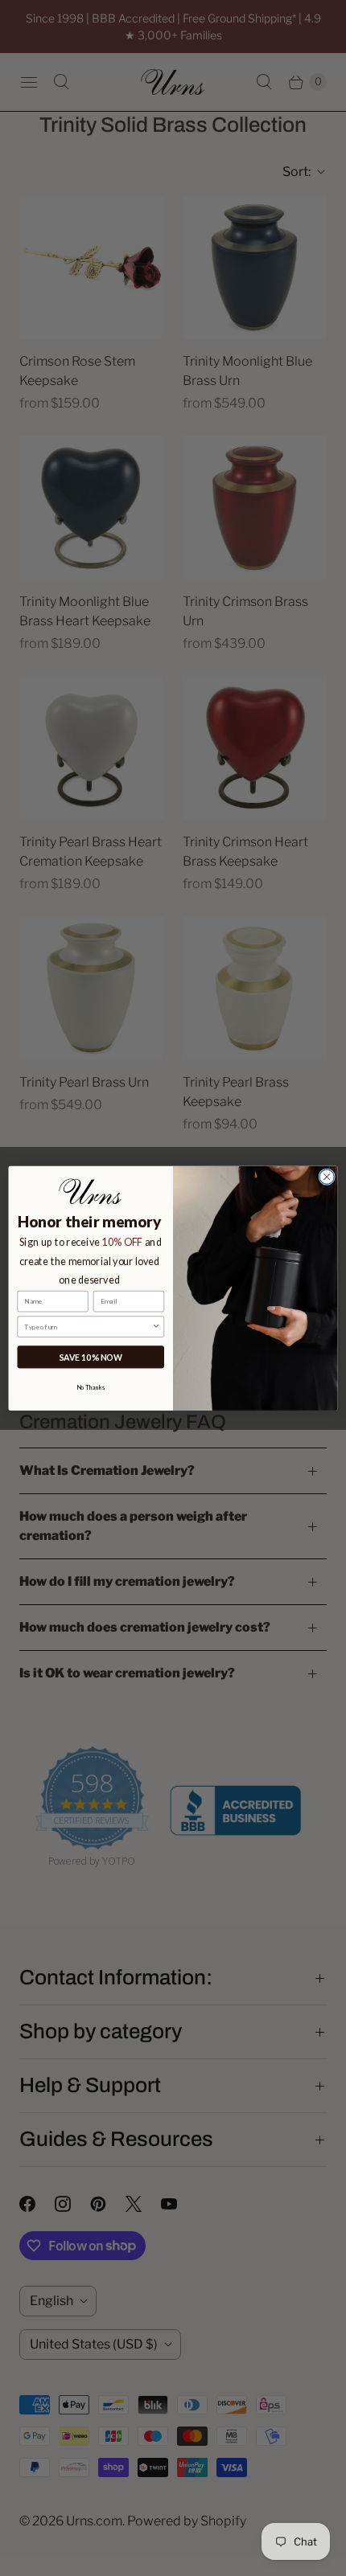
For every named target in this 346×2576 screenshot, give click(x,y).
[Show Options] (156, 1327)
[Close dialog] (327, 1177)
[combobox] (88, 1327)
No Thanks (91, 1387)
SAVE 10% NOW (91, 1357)
